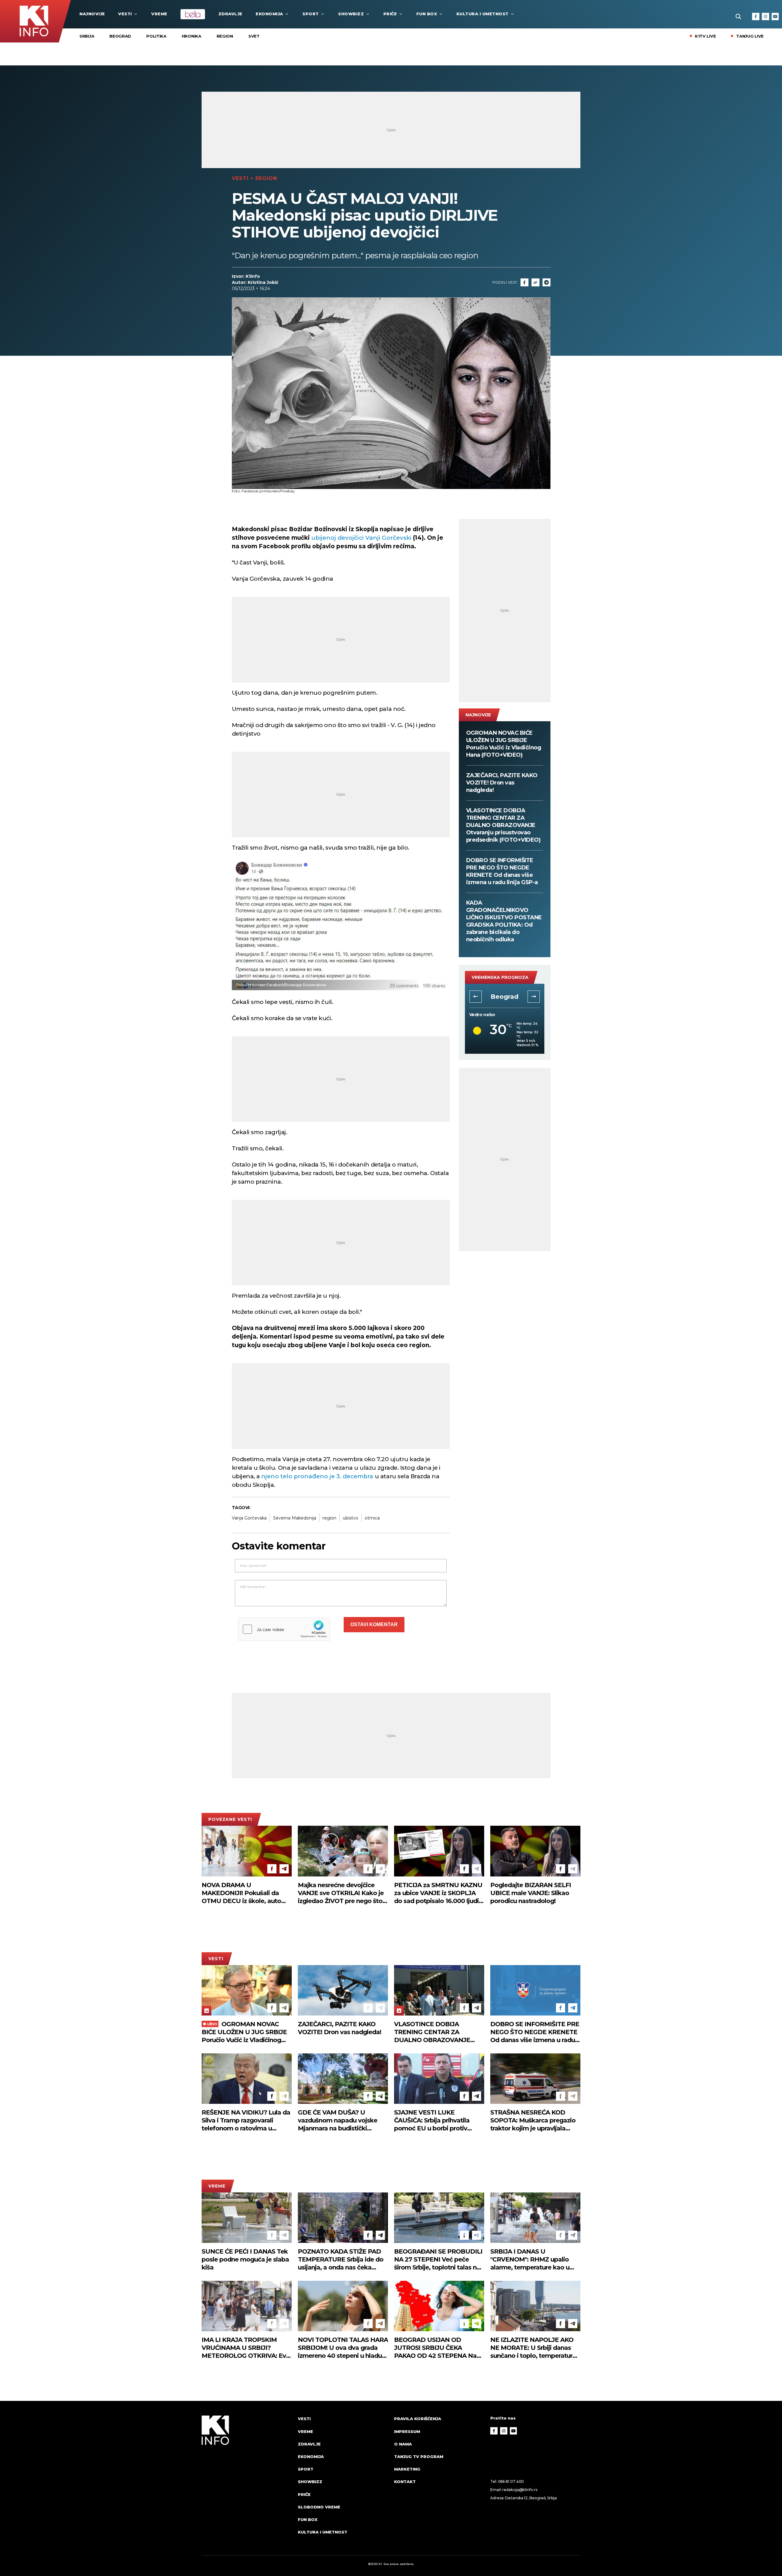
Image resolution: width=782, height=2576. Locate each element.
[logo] (247, 2481)
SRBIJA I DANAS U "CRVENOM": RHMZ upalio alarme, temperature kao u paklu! (530, 2260)
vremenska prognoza (500, 977)
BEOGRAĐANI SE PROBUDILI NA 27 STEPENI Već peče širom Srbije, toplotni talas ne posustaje (438, 2260)
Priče (390, 14)
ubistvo (351, 1518)
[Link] (535, 282)
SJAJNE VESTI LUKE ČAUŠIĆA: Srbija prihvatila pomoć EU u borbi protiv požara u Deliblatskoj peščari (437, 2120)
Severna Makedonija (295, 1518)
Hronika (192, 36)
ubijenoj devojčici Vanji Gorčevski (362, 538)
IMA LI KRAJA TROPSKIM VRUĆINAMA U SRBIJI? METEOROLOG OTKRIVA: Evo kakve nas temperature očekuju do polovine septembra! (246, 2348)
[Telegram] (546, 282)
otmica (372, 1518)
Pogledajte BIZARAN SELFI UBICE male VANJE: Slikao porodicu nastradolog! (531, 1893)
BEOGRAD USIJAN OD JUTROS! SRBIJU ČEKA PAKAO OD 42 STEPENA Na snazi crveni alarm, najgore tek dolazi (439, 2348)
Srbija (87, 36)
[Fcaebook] (524, 282)
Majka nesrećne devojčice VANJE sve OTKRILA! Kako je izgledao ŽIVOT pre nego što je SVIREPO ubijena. (341, 1893)
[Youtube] (775, 17)
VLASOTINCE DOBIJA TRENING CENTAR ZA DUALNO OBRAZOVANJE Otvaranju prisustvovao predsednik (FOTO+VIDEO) (503, 825)
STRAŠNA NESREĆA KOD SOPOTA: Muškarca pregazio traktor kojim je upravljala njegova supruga (533, 2120)
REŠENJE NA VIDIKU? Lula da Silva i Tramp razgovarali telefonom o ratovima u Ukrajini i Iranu (246, 2120)
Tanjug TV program (419, 2457)
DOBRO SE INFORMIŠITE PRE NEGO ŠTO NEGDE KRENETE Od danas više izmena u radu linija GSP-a (502, 871)
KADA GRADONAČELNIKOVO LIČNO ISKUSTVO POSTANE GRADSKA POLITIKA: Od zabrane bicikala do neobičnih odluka (504, 921)
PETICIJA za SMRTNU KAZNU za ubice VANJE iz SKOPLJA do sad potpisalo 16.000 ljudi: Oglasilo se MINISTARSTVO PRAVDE (438, 1893)
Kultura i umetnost (482, 14)
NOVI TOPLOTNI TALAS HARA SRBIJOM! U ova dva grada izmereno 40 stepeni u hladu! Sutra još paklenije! (343, 2348)
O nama (403, 2444)
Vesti (125, 14)
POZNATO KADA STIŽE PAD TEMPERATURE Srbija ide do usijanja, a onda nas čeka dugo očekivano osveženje (341, 2260)
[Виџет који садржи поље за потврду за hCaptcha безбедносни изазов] (284, 1629)
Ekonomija (269, 14)
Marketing (407, 2469)
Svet (254, 36)
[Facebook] (756, 17)
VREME (159, 14)
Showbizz (351, 14)
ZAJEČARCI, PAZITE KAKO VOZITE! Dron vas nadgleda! (502, 783)
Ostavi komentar (374, 1624)
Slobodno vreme (319, 2507)
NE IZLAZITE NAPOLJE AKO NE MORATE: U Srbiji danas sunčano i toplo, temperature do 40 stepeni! (533, 2348)
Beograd (120, 36)
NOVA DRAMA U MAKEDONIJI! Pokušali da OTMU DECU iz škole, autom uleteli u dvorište (244, 1893)
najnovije (92, 14)
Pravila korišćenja (418, 2419)
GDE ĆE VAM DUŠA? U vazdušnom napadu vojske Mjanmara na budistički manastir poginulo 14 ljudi (338, 2120)
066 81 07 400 (511, 2481)
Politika (156, 36)
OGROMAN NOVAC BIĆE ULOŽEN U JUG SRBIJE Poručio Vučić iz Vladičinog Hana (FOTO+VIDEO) (504, 744)
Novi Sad (504, 997)
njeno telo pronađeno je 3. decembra (317, 1476)
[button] (476, 997)
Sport (311, 14)
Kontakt (405, 2482)
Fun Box (427, 14)
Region (225, 36)
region (329, 1518)
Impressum (407, 2431)
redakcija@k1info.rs (520, 2490)
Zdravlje (230, 14)
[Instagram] (766, 17)
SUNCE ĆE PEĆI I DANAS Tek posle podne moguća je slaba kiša (245, 2259)
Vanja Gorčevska (249, 1518)
